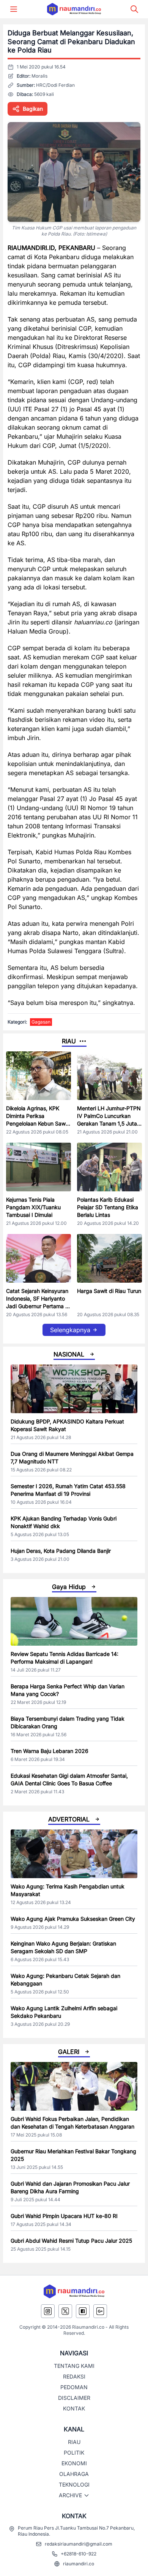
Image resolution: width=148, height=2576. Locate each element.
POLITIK (74, 2453)
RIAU (74, 2442)
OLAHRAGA (74, 2474)
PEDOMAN (74, 2387)
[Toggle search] (134, 9)
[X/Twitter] (65, 2311)
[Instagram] (48, 2311)
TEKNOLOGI (74, 2484)
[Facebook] (83, 2311)
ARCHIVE (70, 2495)
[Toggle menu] (14, 9)
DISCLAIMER (74, 2398)
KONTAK (74, 2408)
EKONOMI (74, 2463)
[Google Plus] (100, 2311)
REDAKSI (74, 2376)
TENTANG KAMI (74, 2366)
